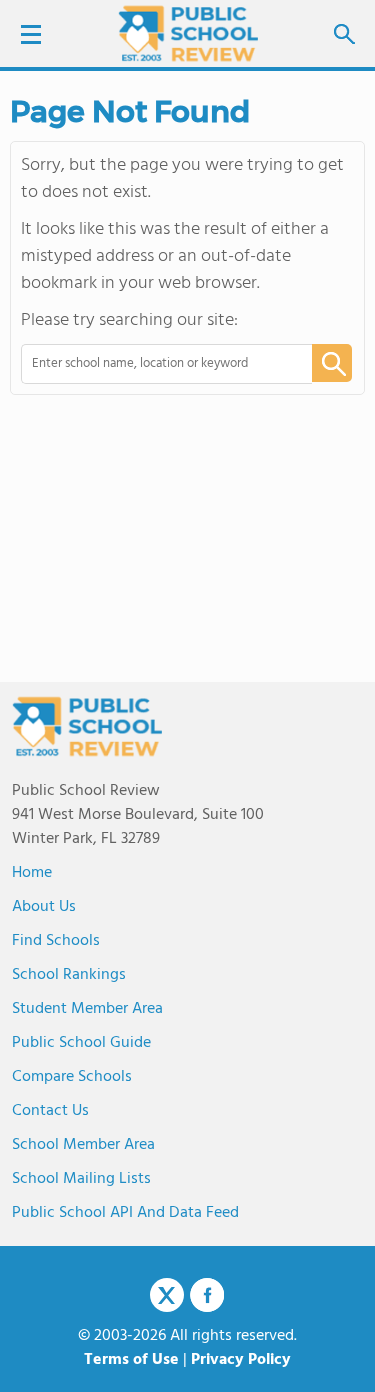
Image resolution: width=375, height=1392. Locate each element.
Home (32, 873)
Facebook (207, 1295)
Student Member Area (87, 1009)
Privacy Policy (241, 1360)
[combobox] (153, 364)
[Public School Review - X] (167, 1296)
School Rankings (69, 975)
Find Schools (56, 941)
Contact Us (50, 1111)
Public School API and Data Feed (125, 1213)
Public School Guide (81, 1043)
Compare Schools (72, 1077)
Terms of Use (131, 1360)
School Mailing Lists (81, 1179)
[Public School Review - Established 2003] (188, 35)
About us (44, 907)
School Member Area (83, 1145)
